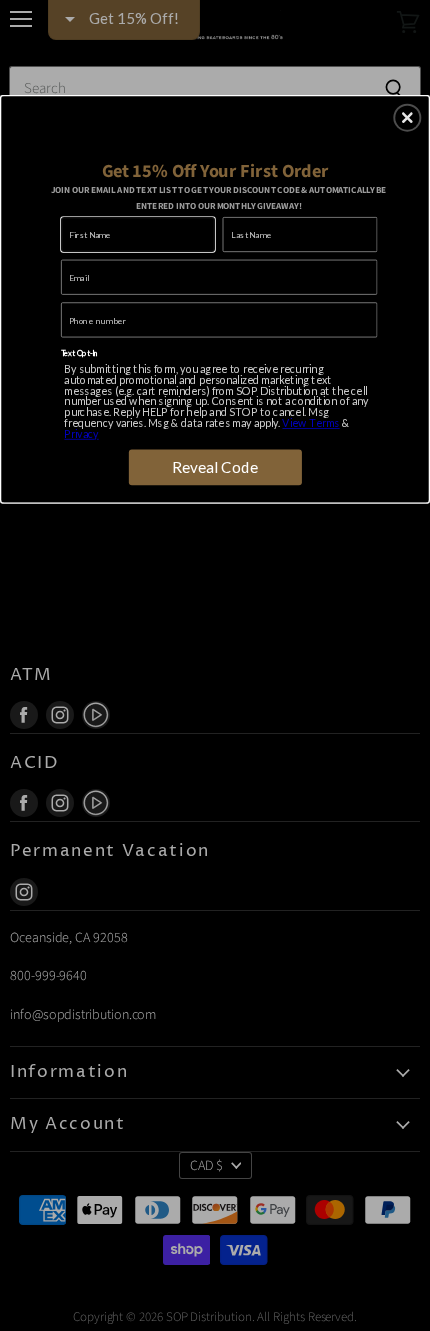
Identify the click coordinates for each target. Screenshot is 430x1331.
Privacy (81, 433)
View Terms (310, 422)
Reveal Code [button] (215, 467)
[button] (407, 117)
